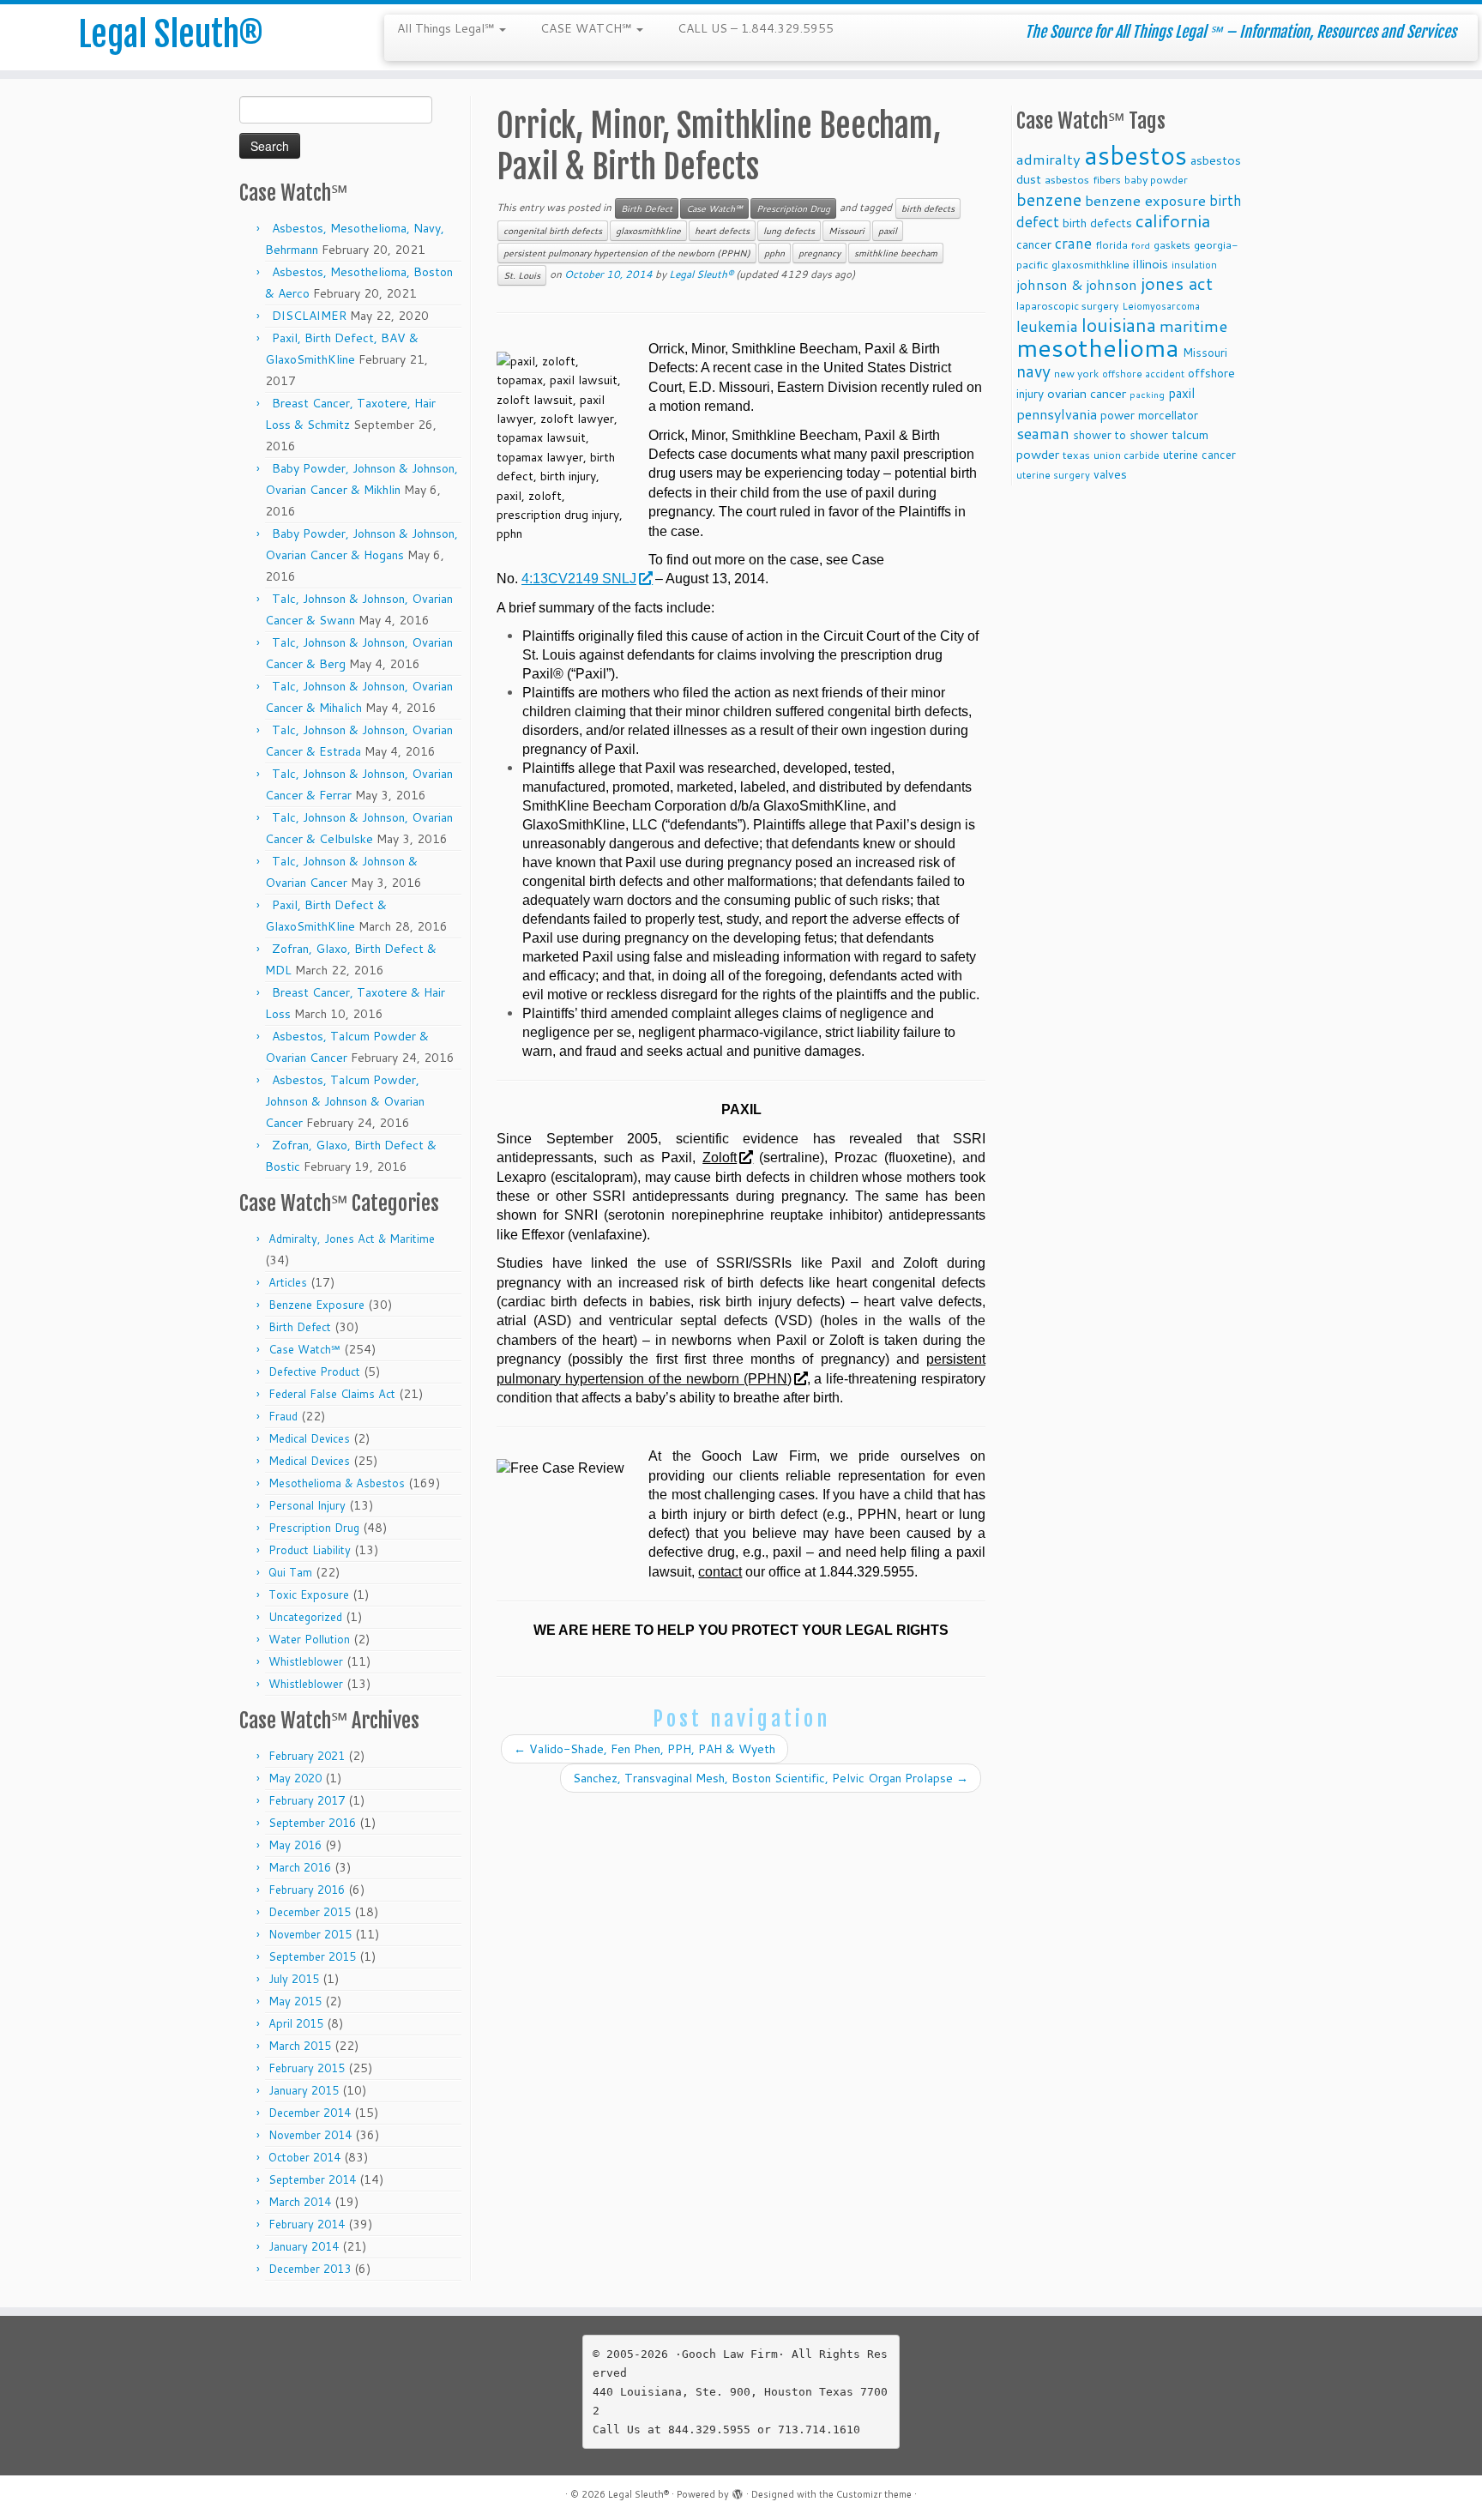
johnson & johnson (1077, 284)
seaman (1043, 434)
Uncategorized (305, 1617)
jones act (1177, 283)
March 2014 (300, 2202)
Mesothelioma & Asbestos (337, 1483)
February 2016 (307, 1890)
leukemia (1047, 326)
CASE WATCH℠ (587, 28)
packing (1147, 394)
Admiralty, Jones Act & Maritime (352, 1239)
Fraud (283, 1416)
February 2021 (307, 1756)
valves (1110, 474)
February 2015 (307, 2068)
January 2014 (304, 2246)
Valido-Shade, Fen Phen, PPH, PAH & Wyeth (645, 1749)
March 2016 (300, 1867)
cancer (1034, 244)
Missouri (846, 231)
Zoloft (720, 1158)
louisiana (1119, 325)
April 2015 (296, 2023)
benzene (1049, 199)
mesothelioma (1098, 347)
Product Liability (310, 1550)
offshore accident (1143, 374)
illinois (1151, 264)
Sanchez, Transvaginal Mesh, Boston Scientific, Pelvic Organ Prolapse (771, 1778)
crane (1073, 243)
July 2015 (294, 1979)
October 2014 (304, 2157)
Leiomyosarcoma (1161, 306)
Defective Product (314, 1372)
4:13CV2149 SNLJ (579, 579)
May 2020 (295, 1778)
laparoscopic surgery (1067, 306)
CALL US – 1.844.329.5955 (756, 28)
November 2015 (310, 1934)
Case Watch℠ (304, 1349)
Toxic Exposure (309, 1595)
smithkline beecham (896, 253)
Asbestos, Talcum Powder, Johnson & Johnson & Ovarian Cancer (345, 1101)
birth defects (928, 208)
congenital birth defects (553, 231)
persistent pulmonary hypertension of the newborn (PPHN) (627, 253)
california (1173, 220)
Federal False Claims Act (332, 1394)
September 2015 (312, 1956)
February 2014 (307, 2224)
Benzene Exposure (316, 1305)
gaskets (1172, 245)
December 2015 (310, 1912)
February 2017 (307, 1800)
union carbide (1127, 455)
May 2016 (295, 1845)
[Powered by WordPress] (738, 2491)
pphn (774, 253)
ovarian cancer (1087, 393)
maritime (1193, 326)
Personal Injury (307, 1505)
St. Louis (522, 275)
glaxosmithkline (648, 231)
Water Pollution (309, 1639)
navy (1033, 371)
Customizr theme (874, 2494)
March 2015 (300, 2046)
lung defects (789, 231)
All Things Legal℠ (447, 28)
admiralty (1048, 159)
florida (1111, 245)
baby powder (1156, 180)
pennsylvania (1057, 414)
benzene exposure (1145, 200)
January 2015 (304, 2090)
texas (1076, 455)
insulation (1194, 265)
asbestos (1136, 155)
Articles (288, 1282)
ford (1141, 245)
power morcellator (1149, 415)
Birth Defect (300, 1327)
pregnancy (819, 253)
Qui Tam (290, 1572)
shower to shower (1121, 434)
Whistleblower (306, 1661)
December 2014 (310, 2113)
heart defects (722, 231)
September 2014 (312, 2179)
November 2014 (310, 2135)
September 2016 (312, 1823)
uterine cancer (1199, 454)
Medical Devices (309, 1438)
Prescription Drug (314, 1528)
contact (720, 1572)
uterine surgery (1053, 475)
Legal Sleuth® (171, 34)
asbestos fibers (1083, 179)
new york (1076, 374)
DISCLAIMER (309, 316)
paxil (888, 231)
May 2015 (295, 2001)
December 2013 (310, 2269)
